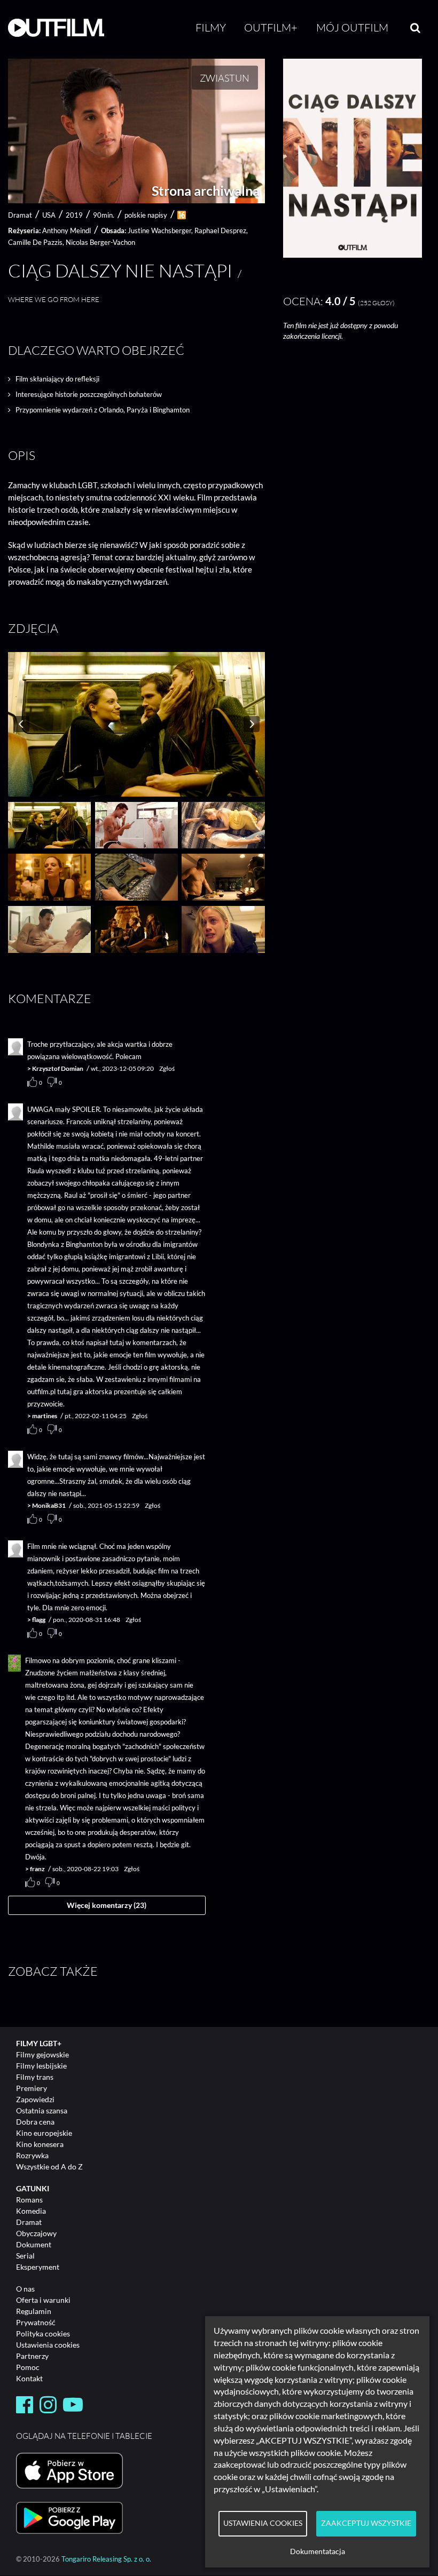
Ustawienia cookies (48, 2345)
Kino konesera (40, 2144)
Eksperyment (38, 2267)
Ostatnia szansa (42, 2110)
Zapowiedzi (35, 2099)
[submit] (415, 28)
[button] (353, 255)
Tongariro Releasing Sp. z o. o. (106, 2559)
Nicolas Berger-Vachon (100, 242)
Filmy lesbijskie (41, 2066)
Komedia (31, 2211)
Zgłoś (167, 1068)
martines (45, 1416)
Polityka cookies (43, 2333)
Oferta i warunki (43, 2300)
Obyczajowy (36, 2233)
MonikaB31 (49, 1505)
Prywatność (36, 2322)
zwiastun (225, 78)
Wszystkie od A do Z (49, 2166)
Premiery (32, 2088)
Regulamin (34, 2311)
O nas (25, 2289)
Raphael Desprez (220, 230)
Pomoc (28, 2367)
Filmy (211, 27)
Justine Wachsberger (159, 230)
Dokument (34, 2244)
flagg (39, 1620)
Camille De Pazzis (35, 242)
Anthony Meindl (67, 230)
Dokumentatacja (318, 2551)
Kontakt (29, 2378)
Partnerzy (32, 2356)
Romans (29, 2200)
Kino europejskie (44, 2133)
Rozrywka (32, 2155)
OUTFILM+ (271, 27)
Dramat (29, 2222)
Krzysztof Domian (58, 1068)
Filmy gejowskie (42, 2054)
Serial (25, 2256)
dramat (20, 215)
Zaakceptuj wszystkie (366, 2523)
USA (49, 215)
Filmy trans (35, 2077)
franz (37, 1869)
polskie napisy (146, 215)
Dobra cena (35, 2122)
